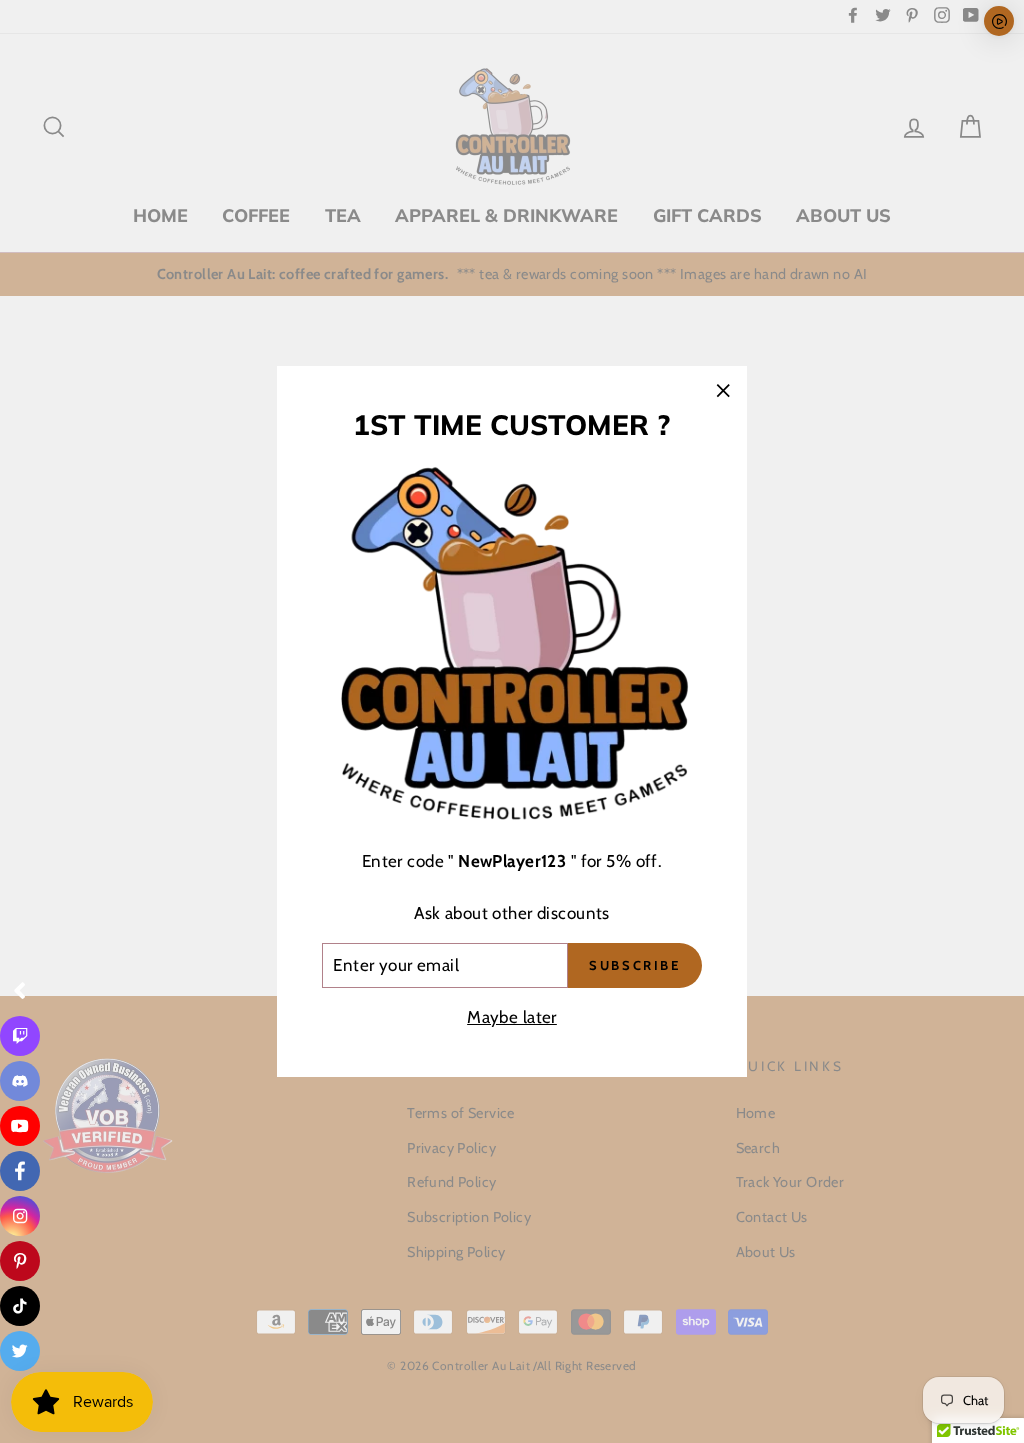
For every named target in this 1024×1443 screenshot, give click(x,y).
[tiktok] (20, 1306)
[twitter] (20, 1351)
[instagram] (20, 1216)
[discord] (20, 1081)
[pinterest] (20, 1261)
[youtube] (20, 1126)
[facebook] (20, 1171)
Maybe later (512, 1017)
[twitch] (20, 1036)
